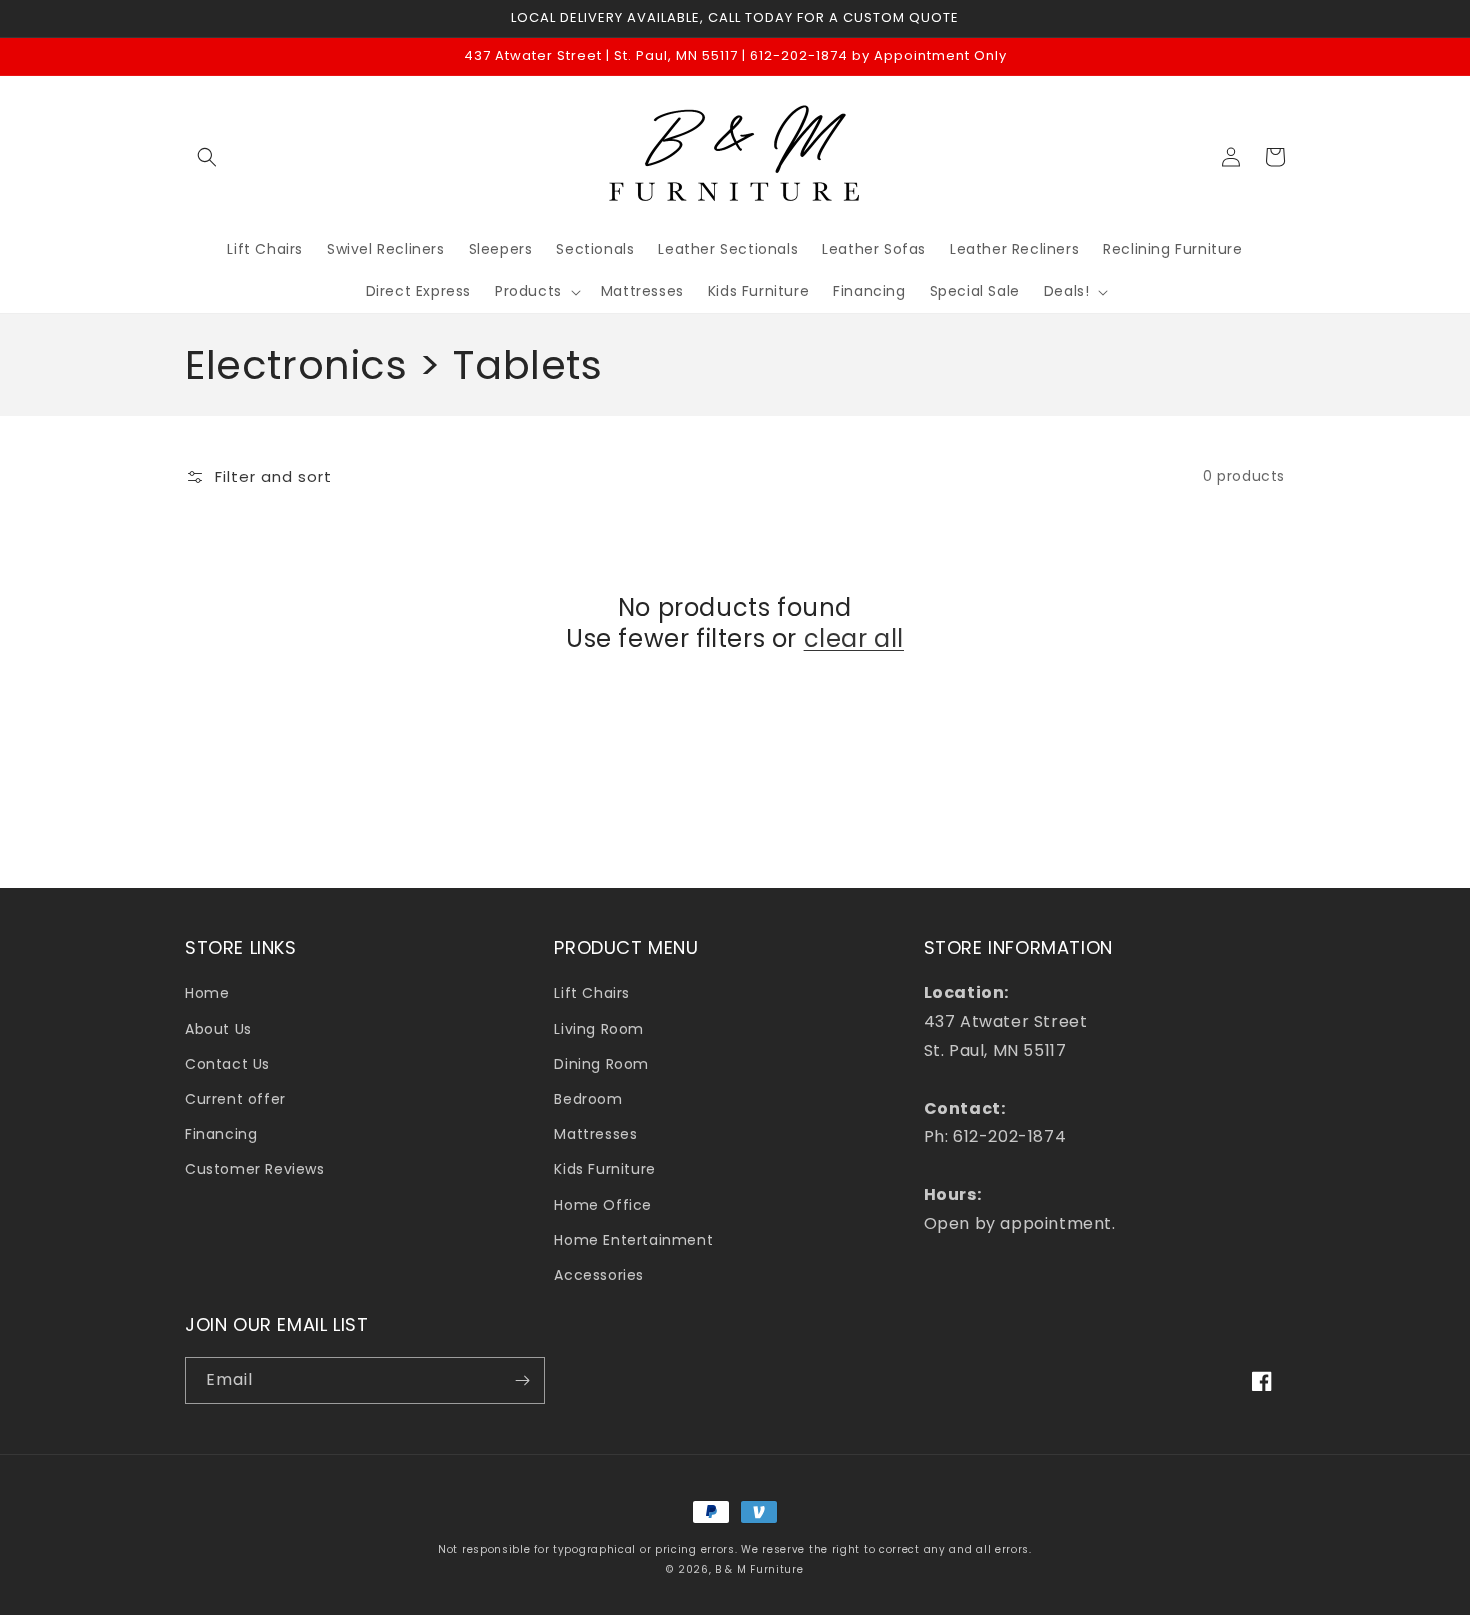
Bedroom (588, 1099)
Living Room (599, 1029)
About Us (218, 1029)
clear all (854, 638)
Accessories (599, 1275)
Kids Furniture (604, 1169)
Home (207, 993)
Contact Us (227, 1064)
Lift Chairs (592, 993)
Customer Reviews (255, 1169)
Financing (221, 1134)
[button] (207, 157)
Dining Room (601, 1064)
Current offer (235, 1099)
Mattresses (595, 1134)
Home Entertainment (633, 1240)
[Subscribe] (522, 1380)
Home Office (603, 1205)
